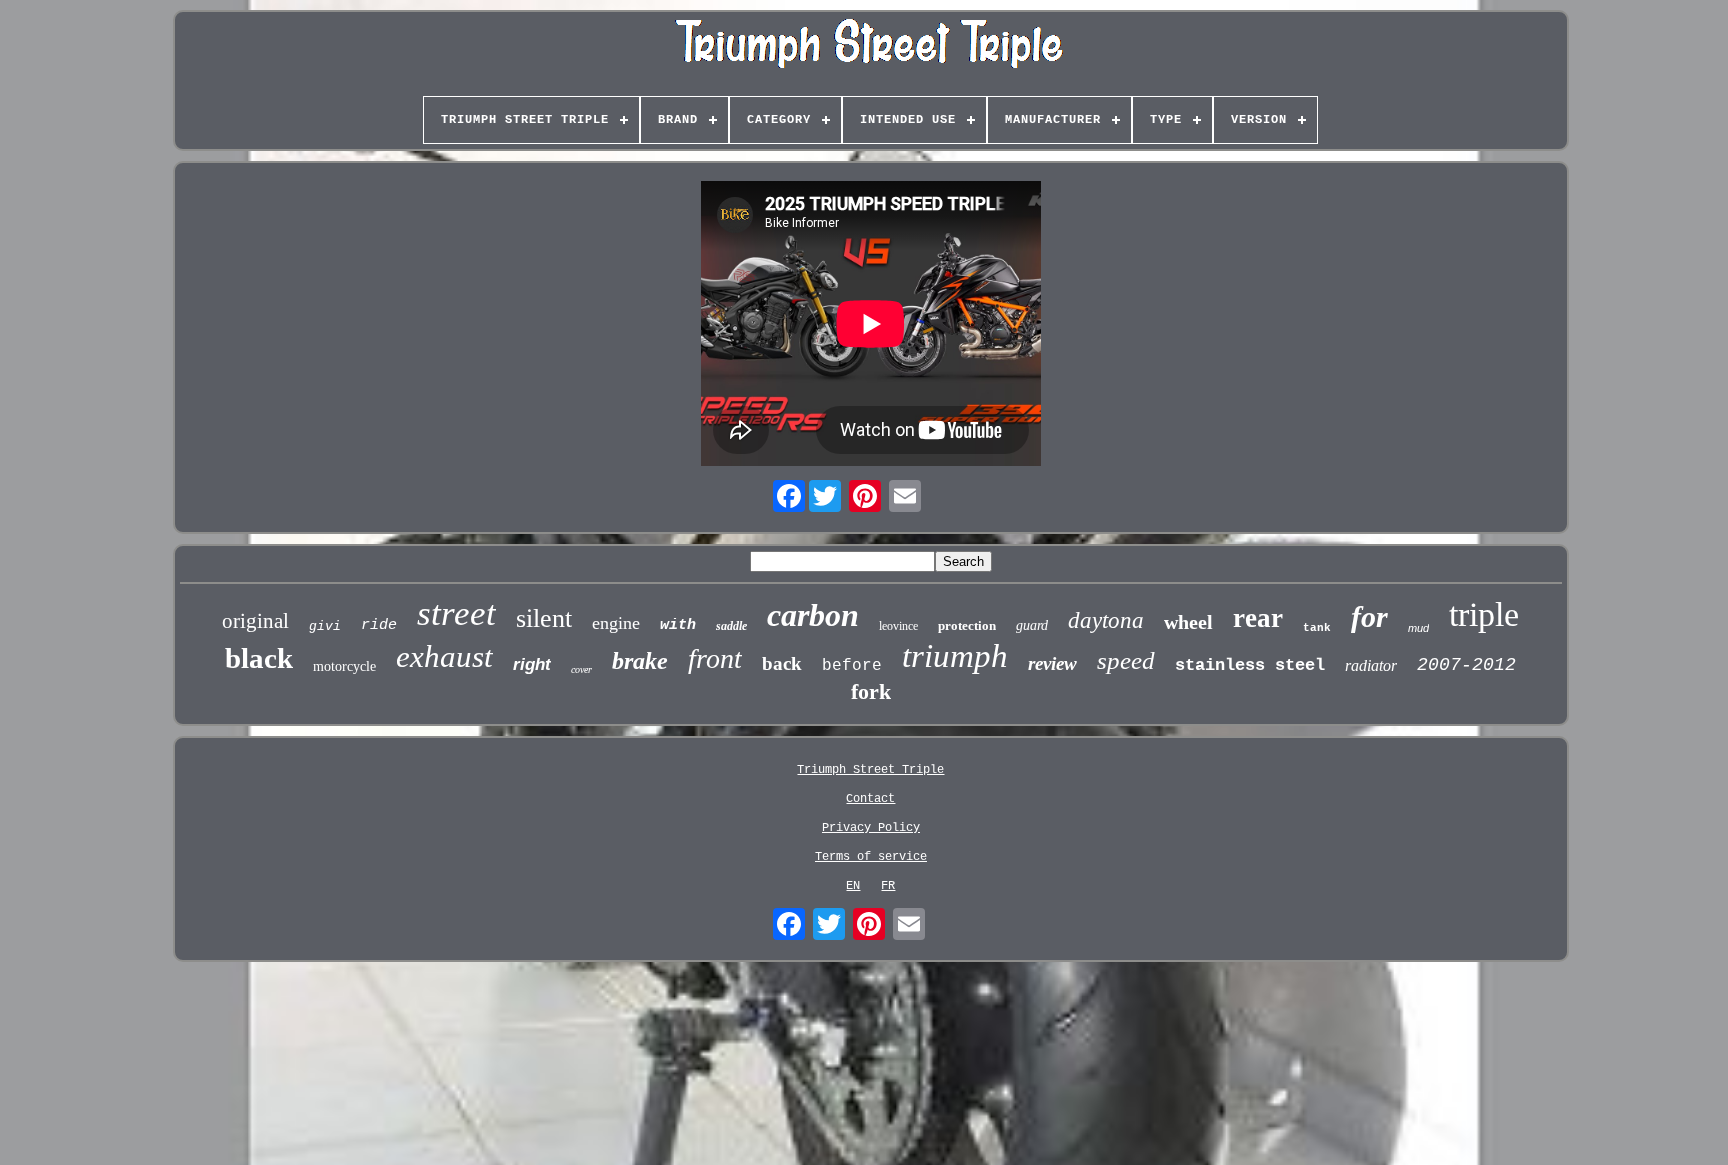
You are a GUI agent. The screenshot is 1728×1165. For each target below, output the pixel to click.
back (782, 663)
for (1369, 616)
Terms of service (871, 857)
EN (853, 886)
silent (544, 618)
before (852, 666)
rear (1258, 618)
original (255, 621)
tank (1317, 628)
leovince (898, 626)
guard (1032, 625)
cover (581, 669)
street (456, 613)
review (1052, 663)
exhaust (444, 656)
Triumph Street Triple (870, 770)
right (532, 664)
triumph (955, 656)
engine (616, 623)
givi (325, 626)
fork (871, 691)
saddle (731, 626)
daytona (1106, 620)
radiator (1371, 665)
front (715, 658)
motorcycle (344, 666)
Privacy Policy (871, 828)
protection (967, 625)
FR (888, 886)
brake (640, 661)
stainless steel (1250, 665)
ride (379, 625)
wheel (1188, 622)
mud (1418, 628)
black (259, 658)
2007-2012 (1466, 665)
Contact (870, 799)
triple (1484, 614)
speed (1126, 660)
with (678, 625)
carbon (813, 615)
